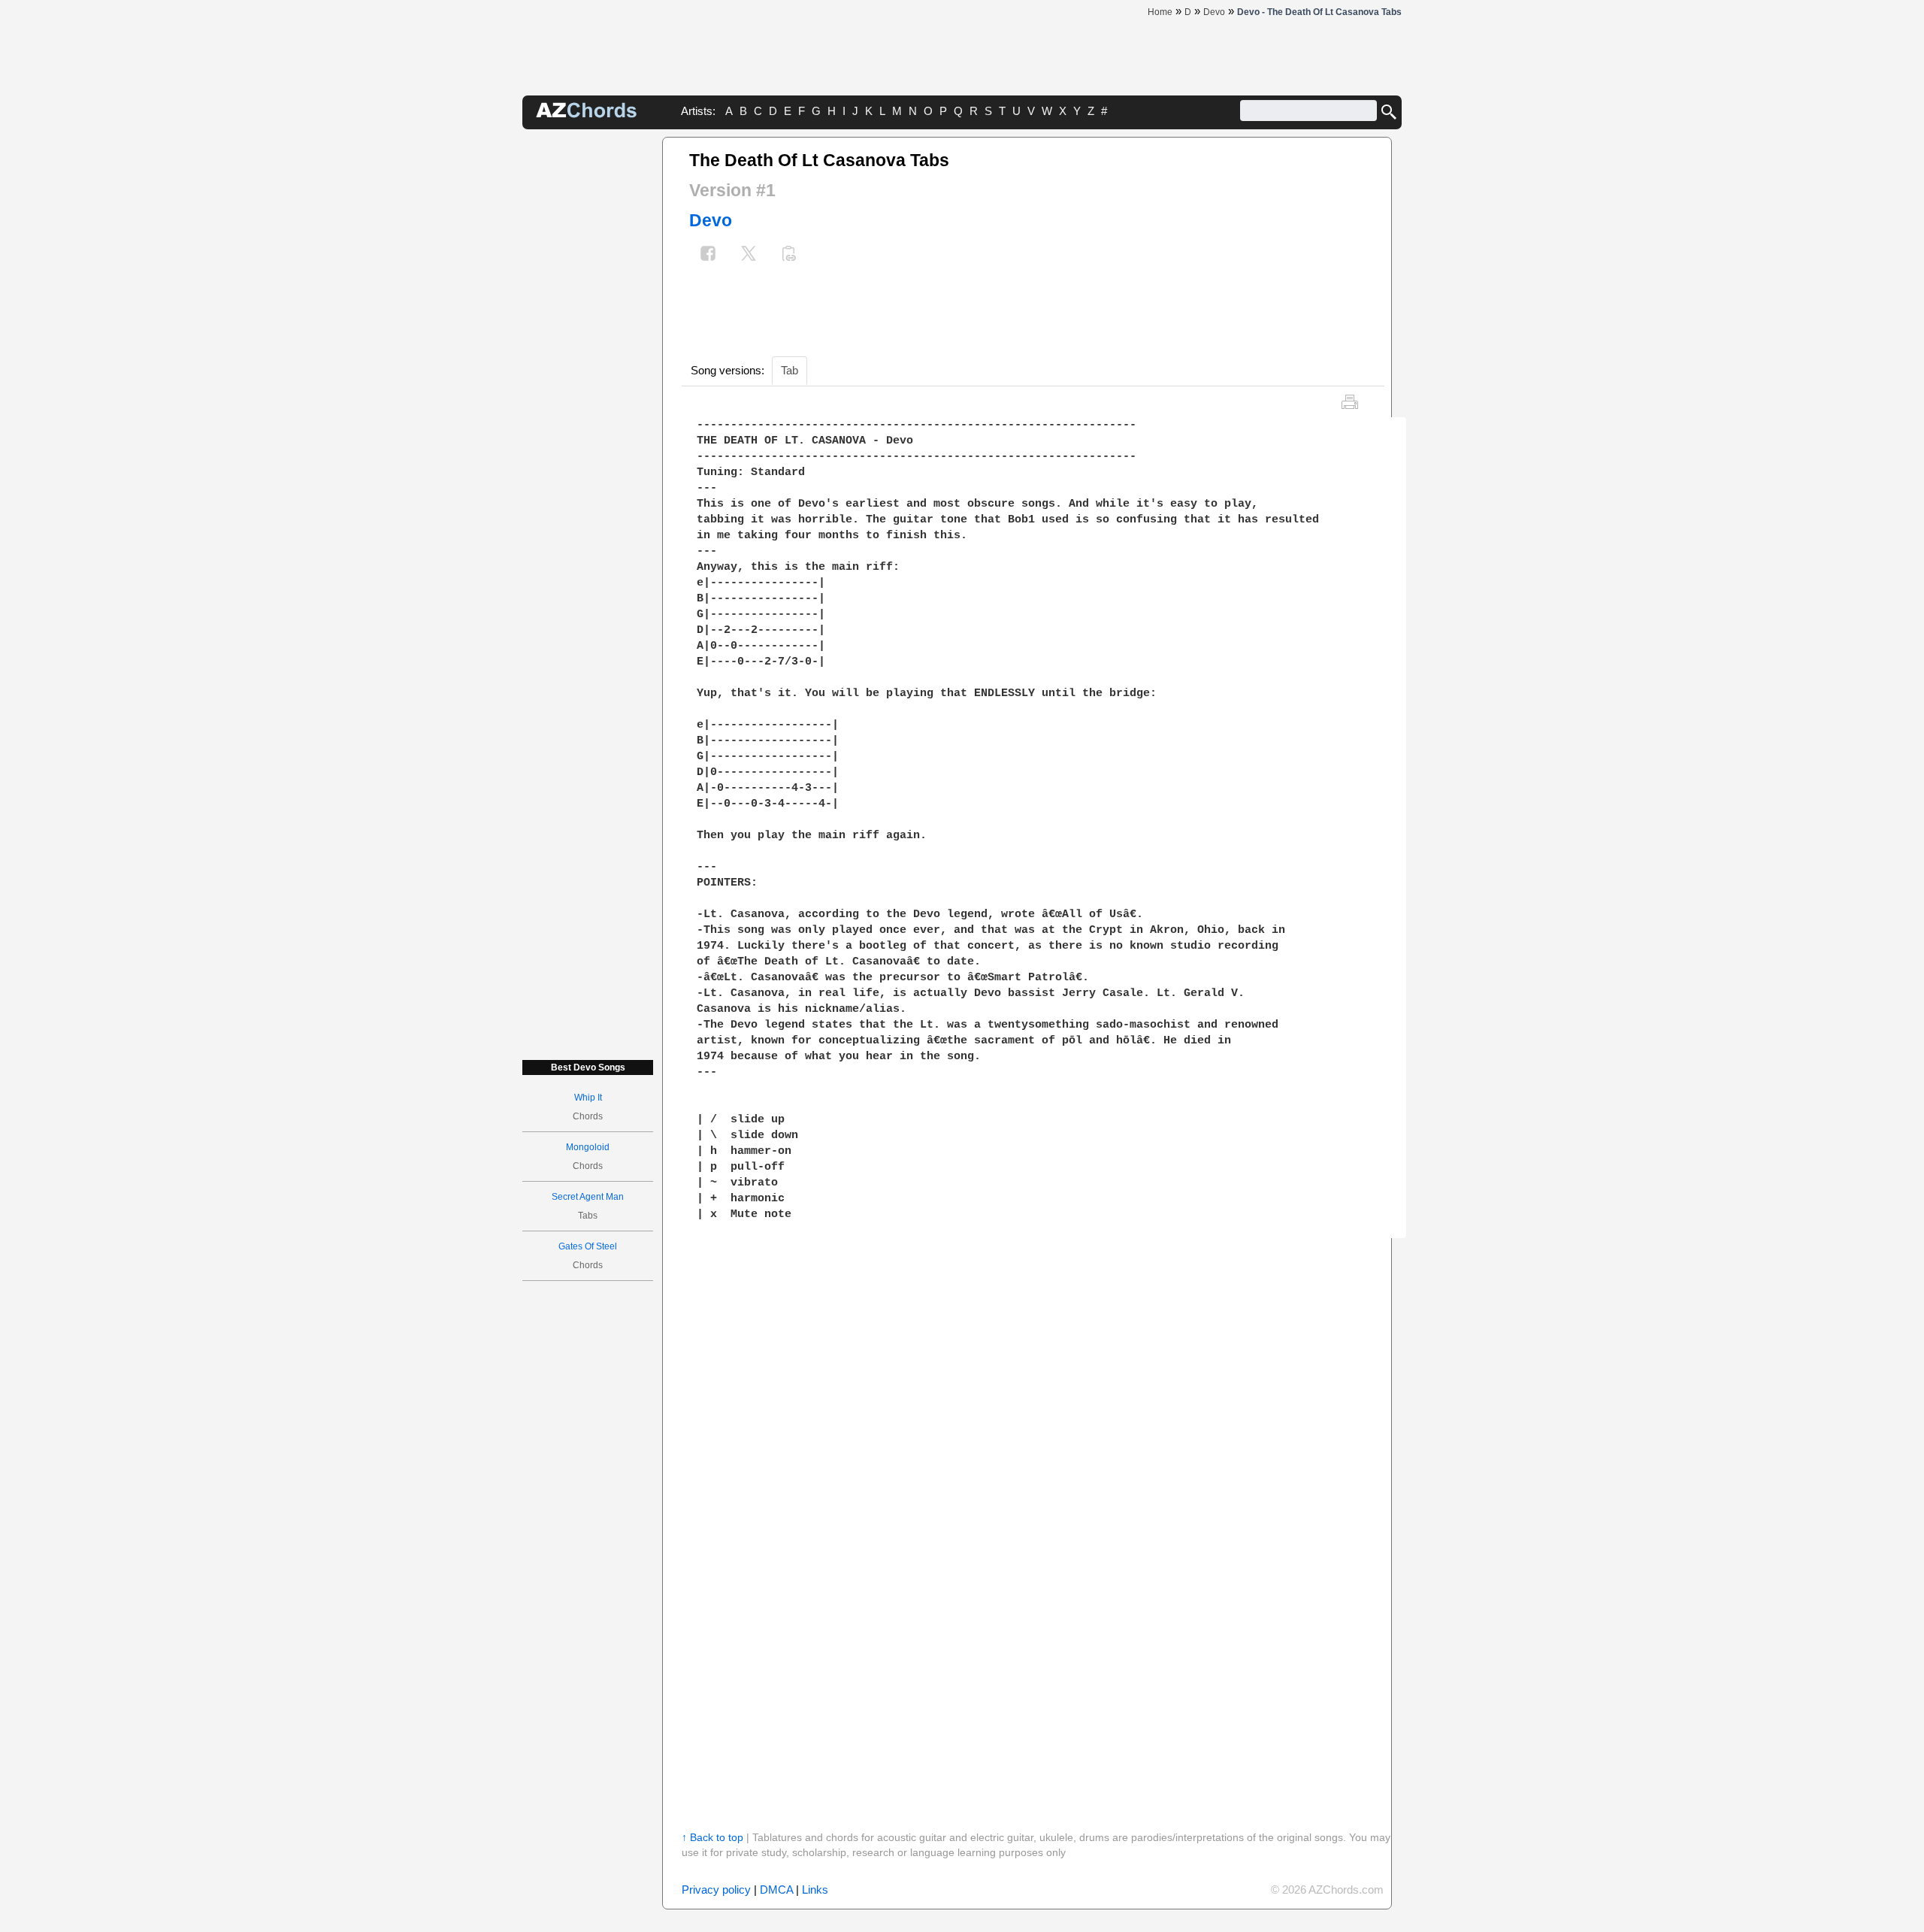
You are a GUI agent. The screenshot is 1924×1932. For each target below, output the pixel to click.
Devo (711, 220)
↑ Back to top (712, 1837)
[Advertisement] (588, 362)
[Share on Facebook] (708, 255)
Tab (790, 370)
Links (815, 1890)
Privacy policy (716, 1890)
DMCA (776, 1890)
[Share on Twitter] (749, 255)
